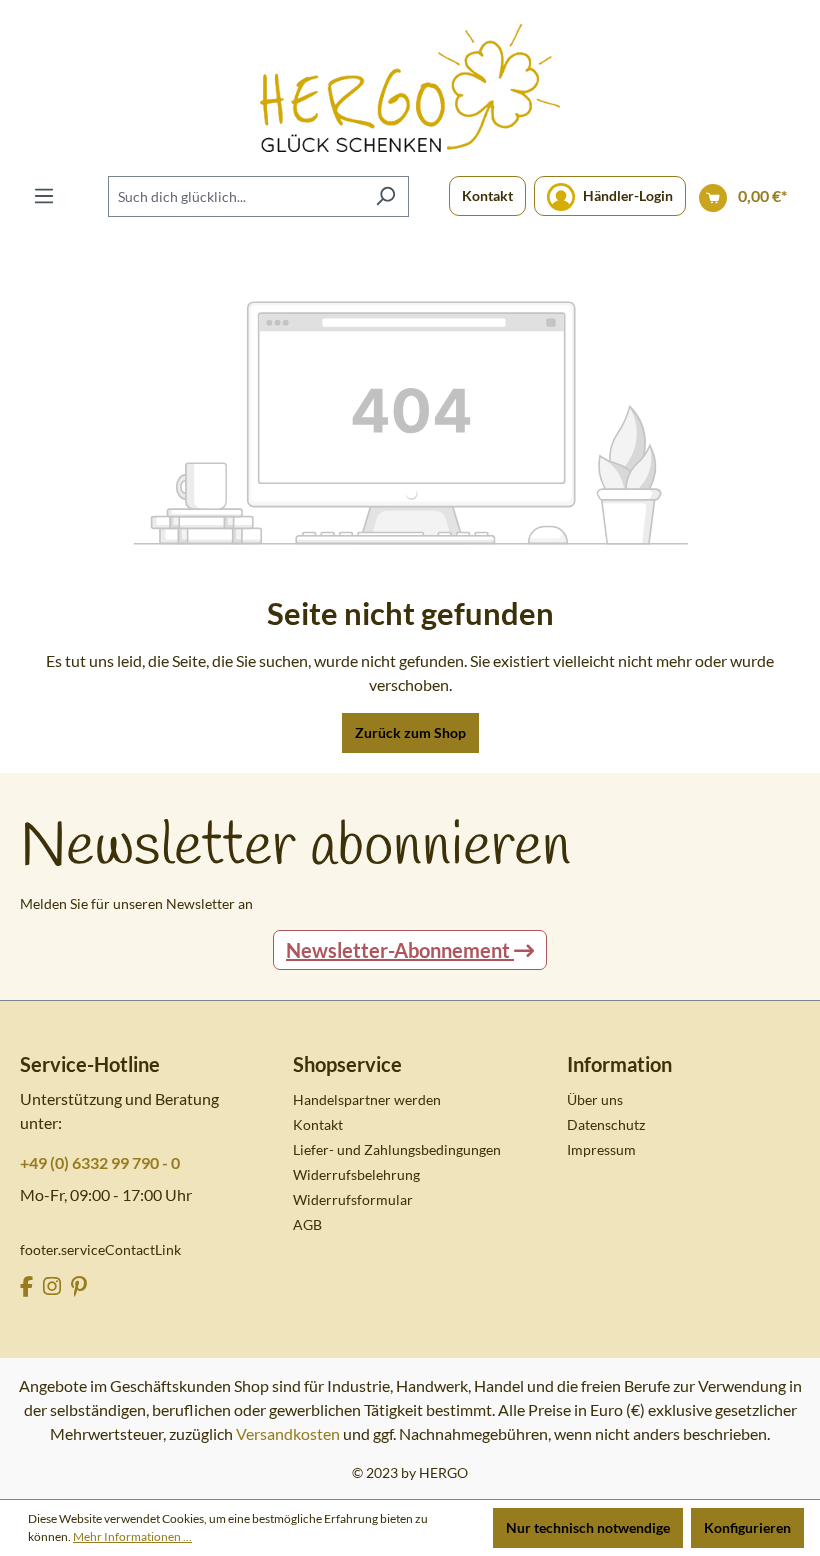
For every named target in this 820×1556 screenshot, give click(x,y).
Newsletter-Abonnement (400, 950)
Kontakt (487, 195)
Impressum (601, 1149)
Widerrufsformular (353, 1199)
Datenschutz (606, 1124)
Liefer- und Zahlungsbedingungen (397, 1149)
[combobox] (235, 196)
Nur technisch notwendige (588, 1527)
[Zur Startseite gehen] (410, 88)
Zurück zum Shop (410, 732)
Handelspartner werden (367, 1099)
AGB (307, 1224)
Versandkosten (288, 1433)
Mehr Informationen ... (132, 1536)
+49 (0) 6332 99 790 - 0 (100, 1162)
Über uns (595, 1099)
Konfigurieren (747, 1527)
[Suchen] (385, 196)
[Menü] (44, 196)
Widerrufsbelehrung (356, 1174)
